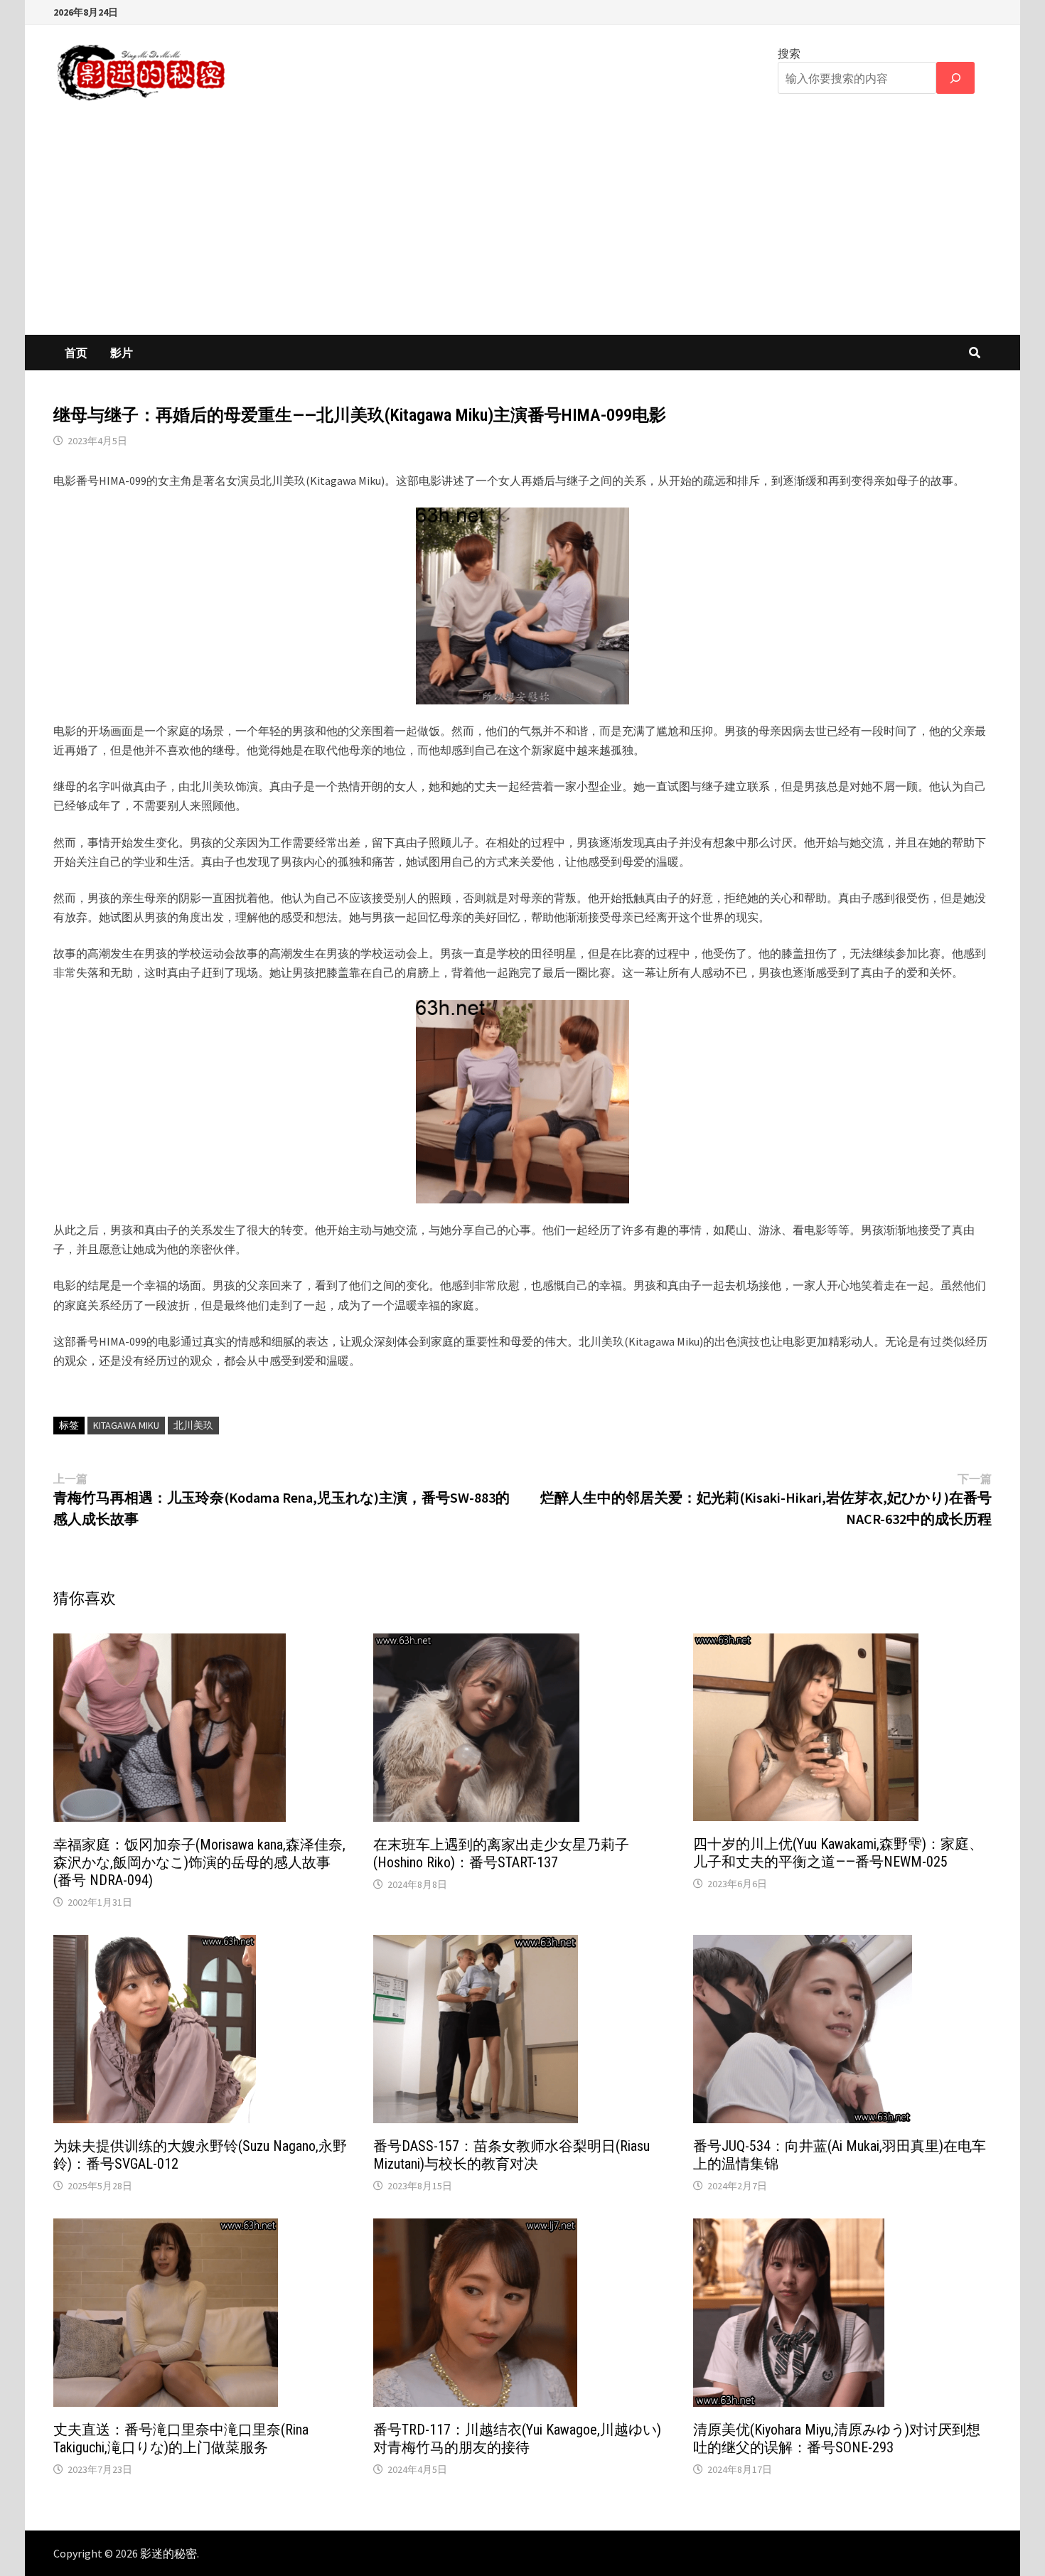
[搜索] (955, 78)
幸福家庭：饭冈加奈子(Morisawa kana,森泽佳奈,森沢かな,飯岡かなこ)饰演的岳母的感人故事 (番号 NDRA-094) (199, 1862)
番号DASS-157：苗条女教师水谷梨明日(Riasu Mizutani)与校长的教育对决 (511, 2155)
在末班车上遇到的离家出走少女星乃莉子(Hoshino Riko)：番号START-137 (501, 1853)
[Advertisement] (522, 228)
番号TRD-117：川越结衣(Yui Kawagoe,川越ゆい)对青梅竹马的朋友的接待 (517, 2438)
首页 (76, 353)
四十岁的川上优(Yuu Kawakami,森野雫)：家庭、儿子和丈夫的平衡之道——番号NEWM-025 (838, 1853)
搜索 (789, 53)
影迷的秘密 (168, 2553)
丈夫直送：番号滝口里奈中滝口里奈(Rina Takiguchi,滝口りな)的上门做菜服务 (181, 2438)
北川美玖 (193, 1425)
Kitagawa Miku (126, 1425)
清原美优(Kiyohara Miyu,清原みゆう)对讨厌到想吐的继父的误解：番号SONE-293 (837, 2438)
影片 (122, 353)
